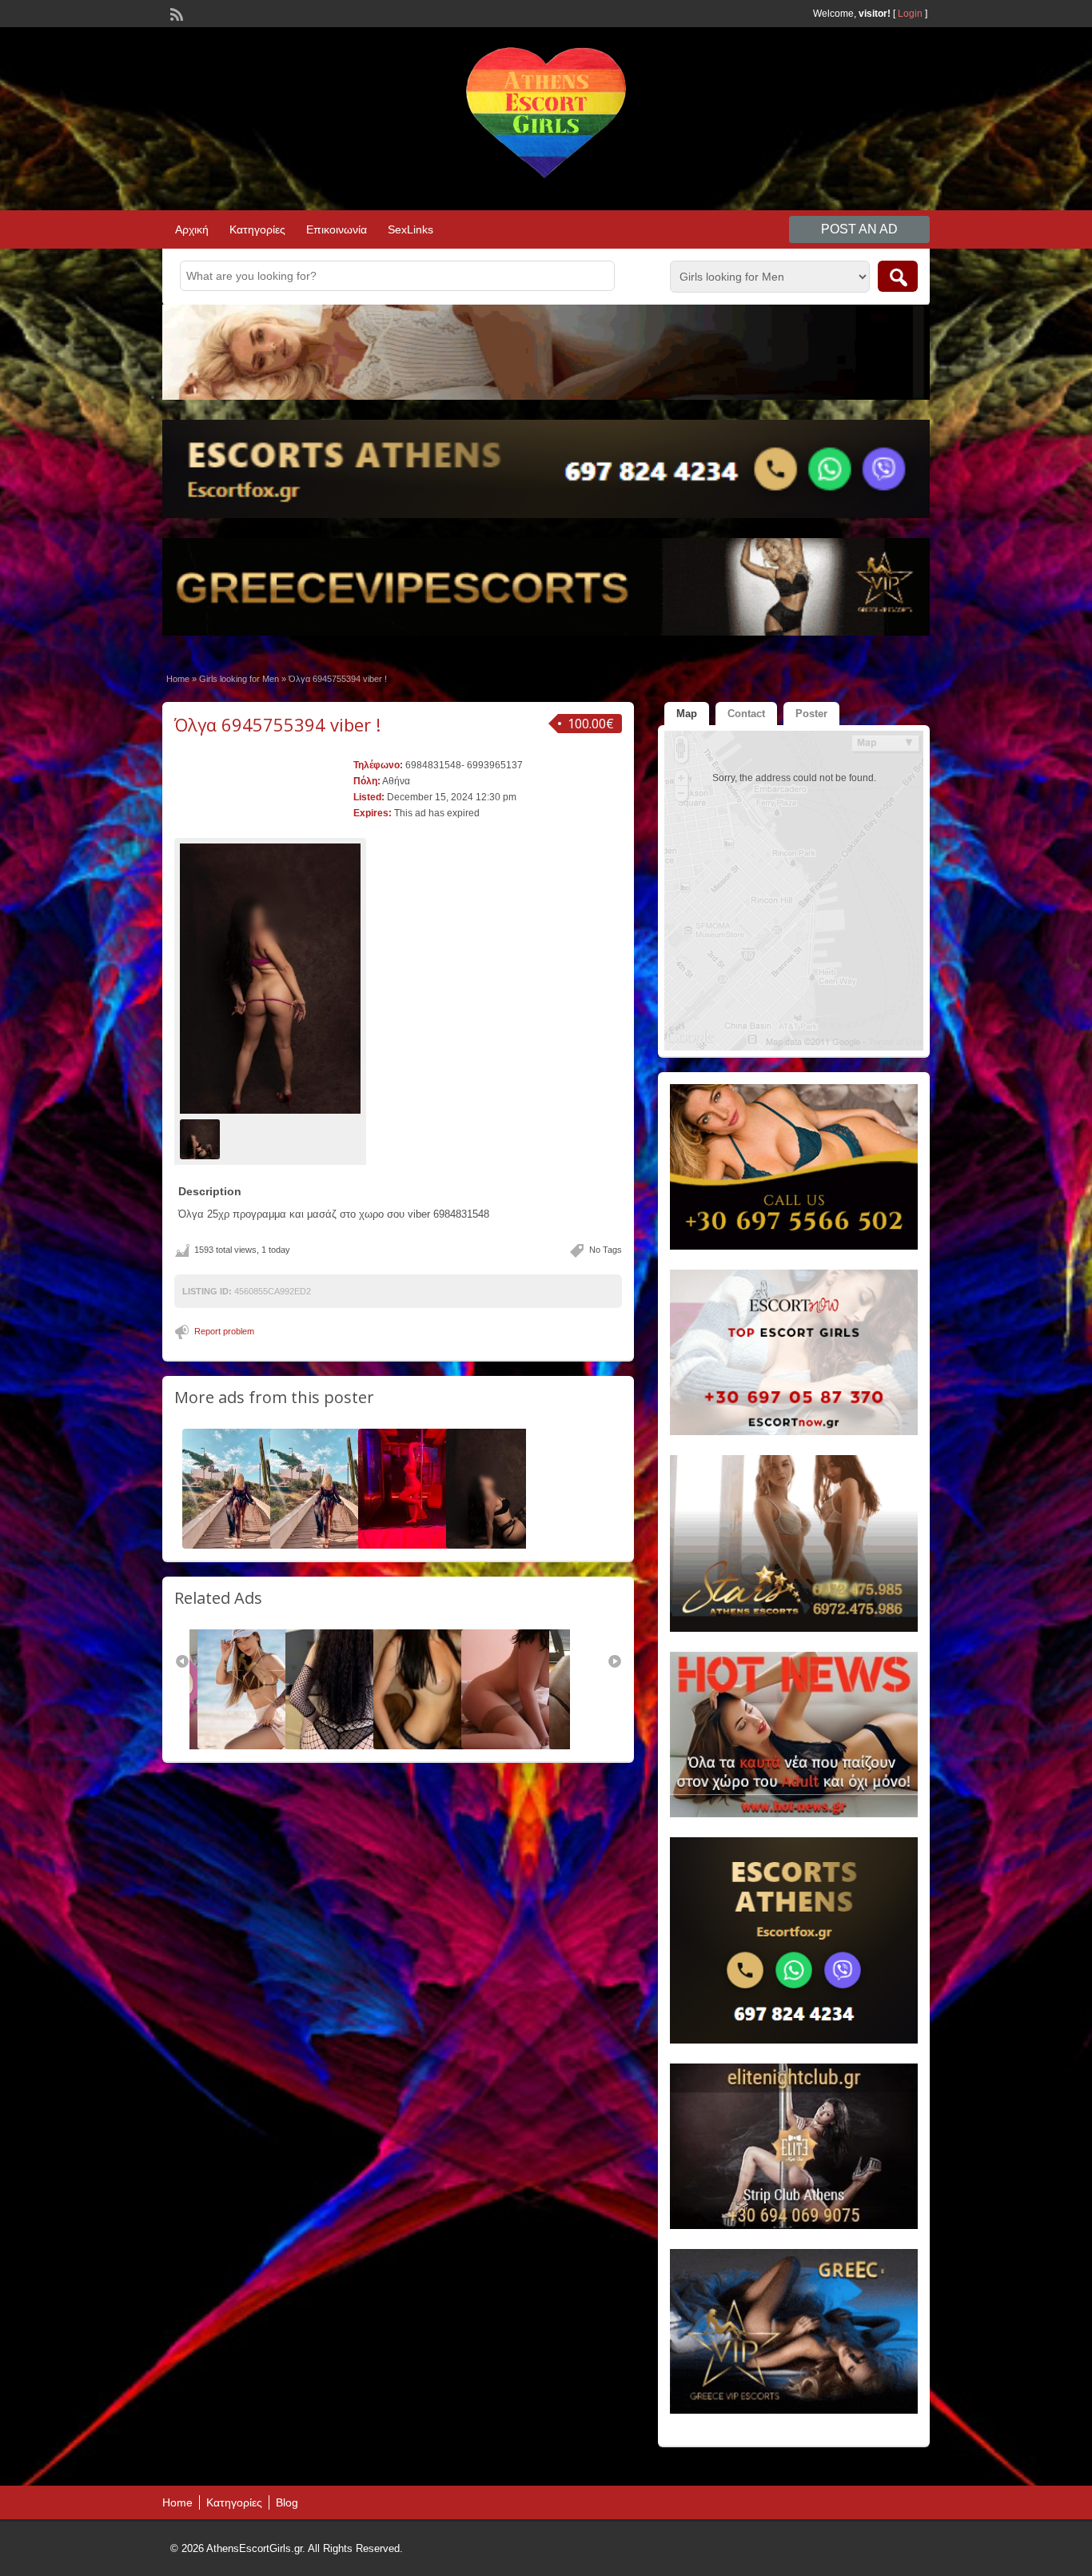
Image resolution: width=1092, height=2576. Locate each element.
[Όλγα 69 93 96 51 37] (506, 1545)
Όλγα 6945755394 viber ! (277, 724)
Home (178, 679)
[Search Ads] (898, 276)
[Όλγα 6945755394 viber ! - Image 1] (202, 1138)
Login (910, 14)
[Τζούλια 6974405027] (257, 1746)
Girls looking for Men (239, 679)
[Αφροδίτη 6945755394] (242, 1545)
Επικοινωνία (337, 229)
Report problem (224, 1331)
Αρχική (192, 229)
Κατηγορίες (257, 229)
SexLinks (410, 229)
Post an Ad (859, 229)
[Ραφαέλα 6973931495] (521, 1746)
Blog (287, 2502)
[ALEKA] (345, 1746)
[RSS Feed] (175, 13)
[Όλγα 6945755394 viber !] (270, 979)
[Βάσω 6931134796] (433, 1746)
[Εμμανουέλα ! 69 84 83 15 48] (418, 1545)
